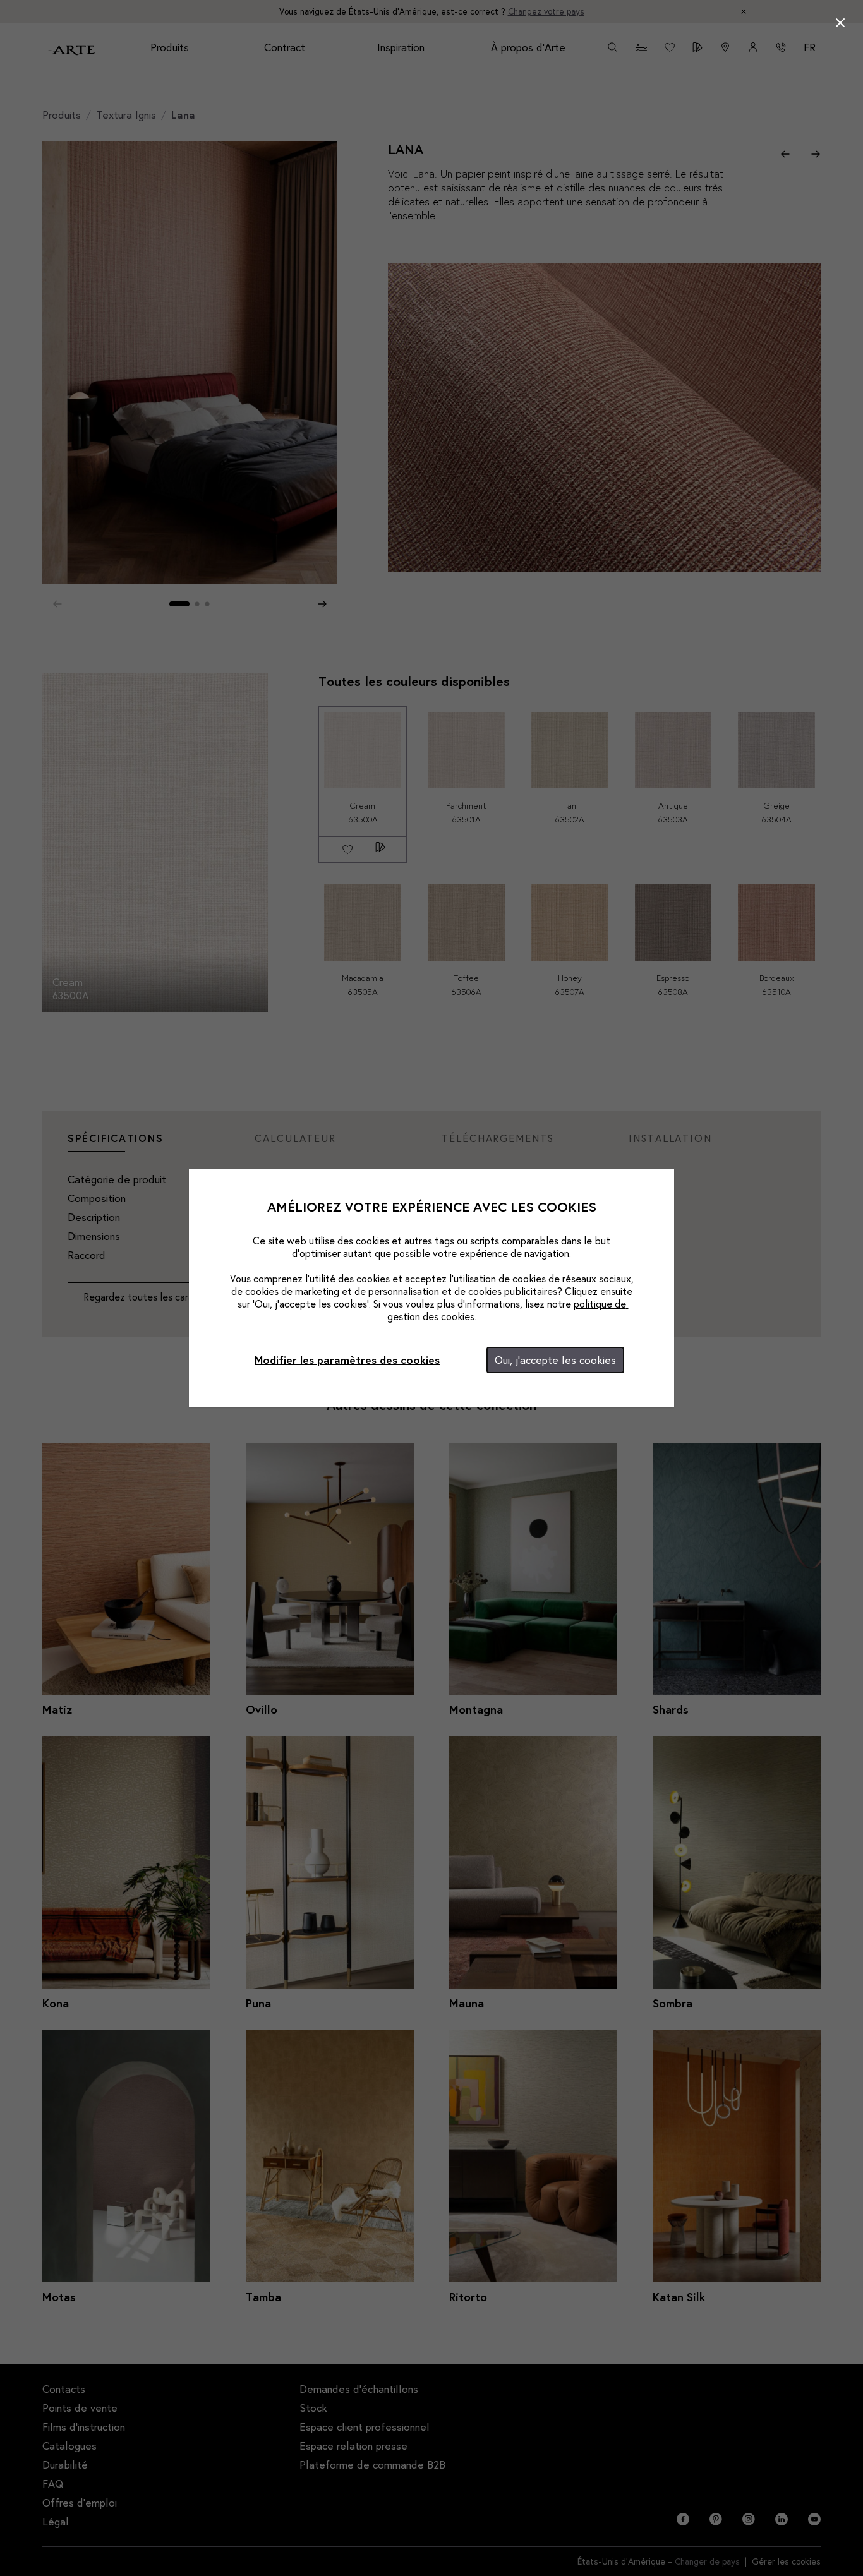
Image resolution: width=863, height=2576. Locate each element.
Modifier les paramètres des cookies (347, 1360)
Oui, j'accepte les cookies (555, 1360)
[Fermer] (840, 23)
